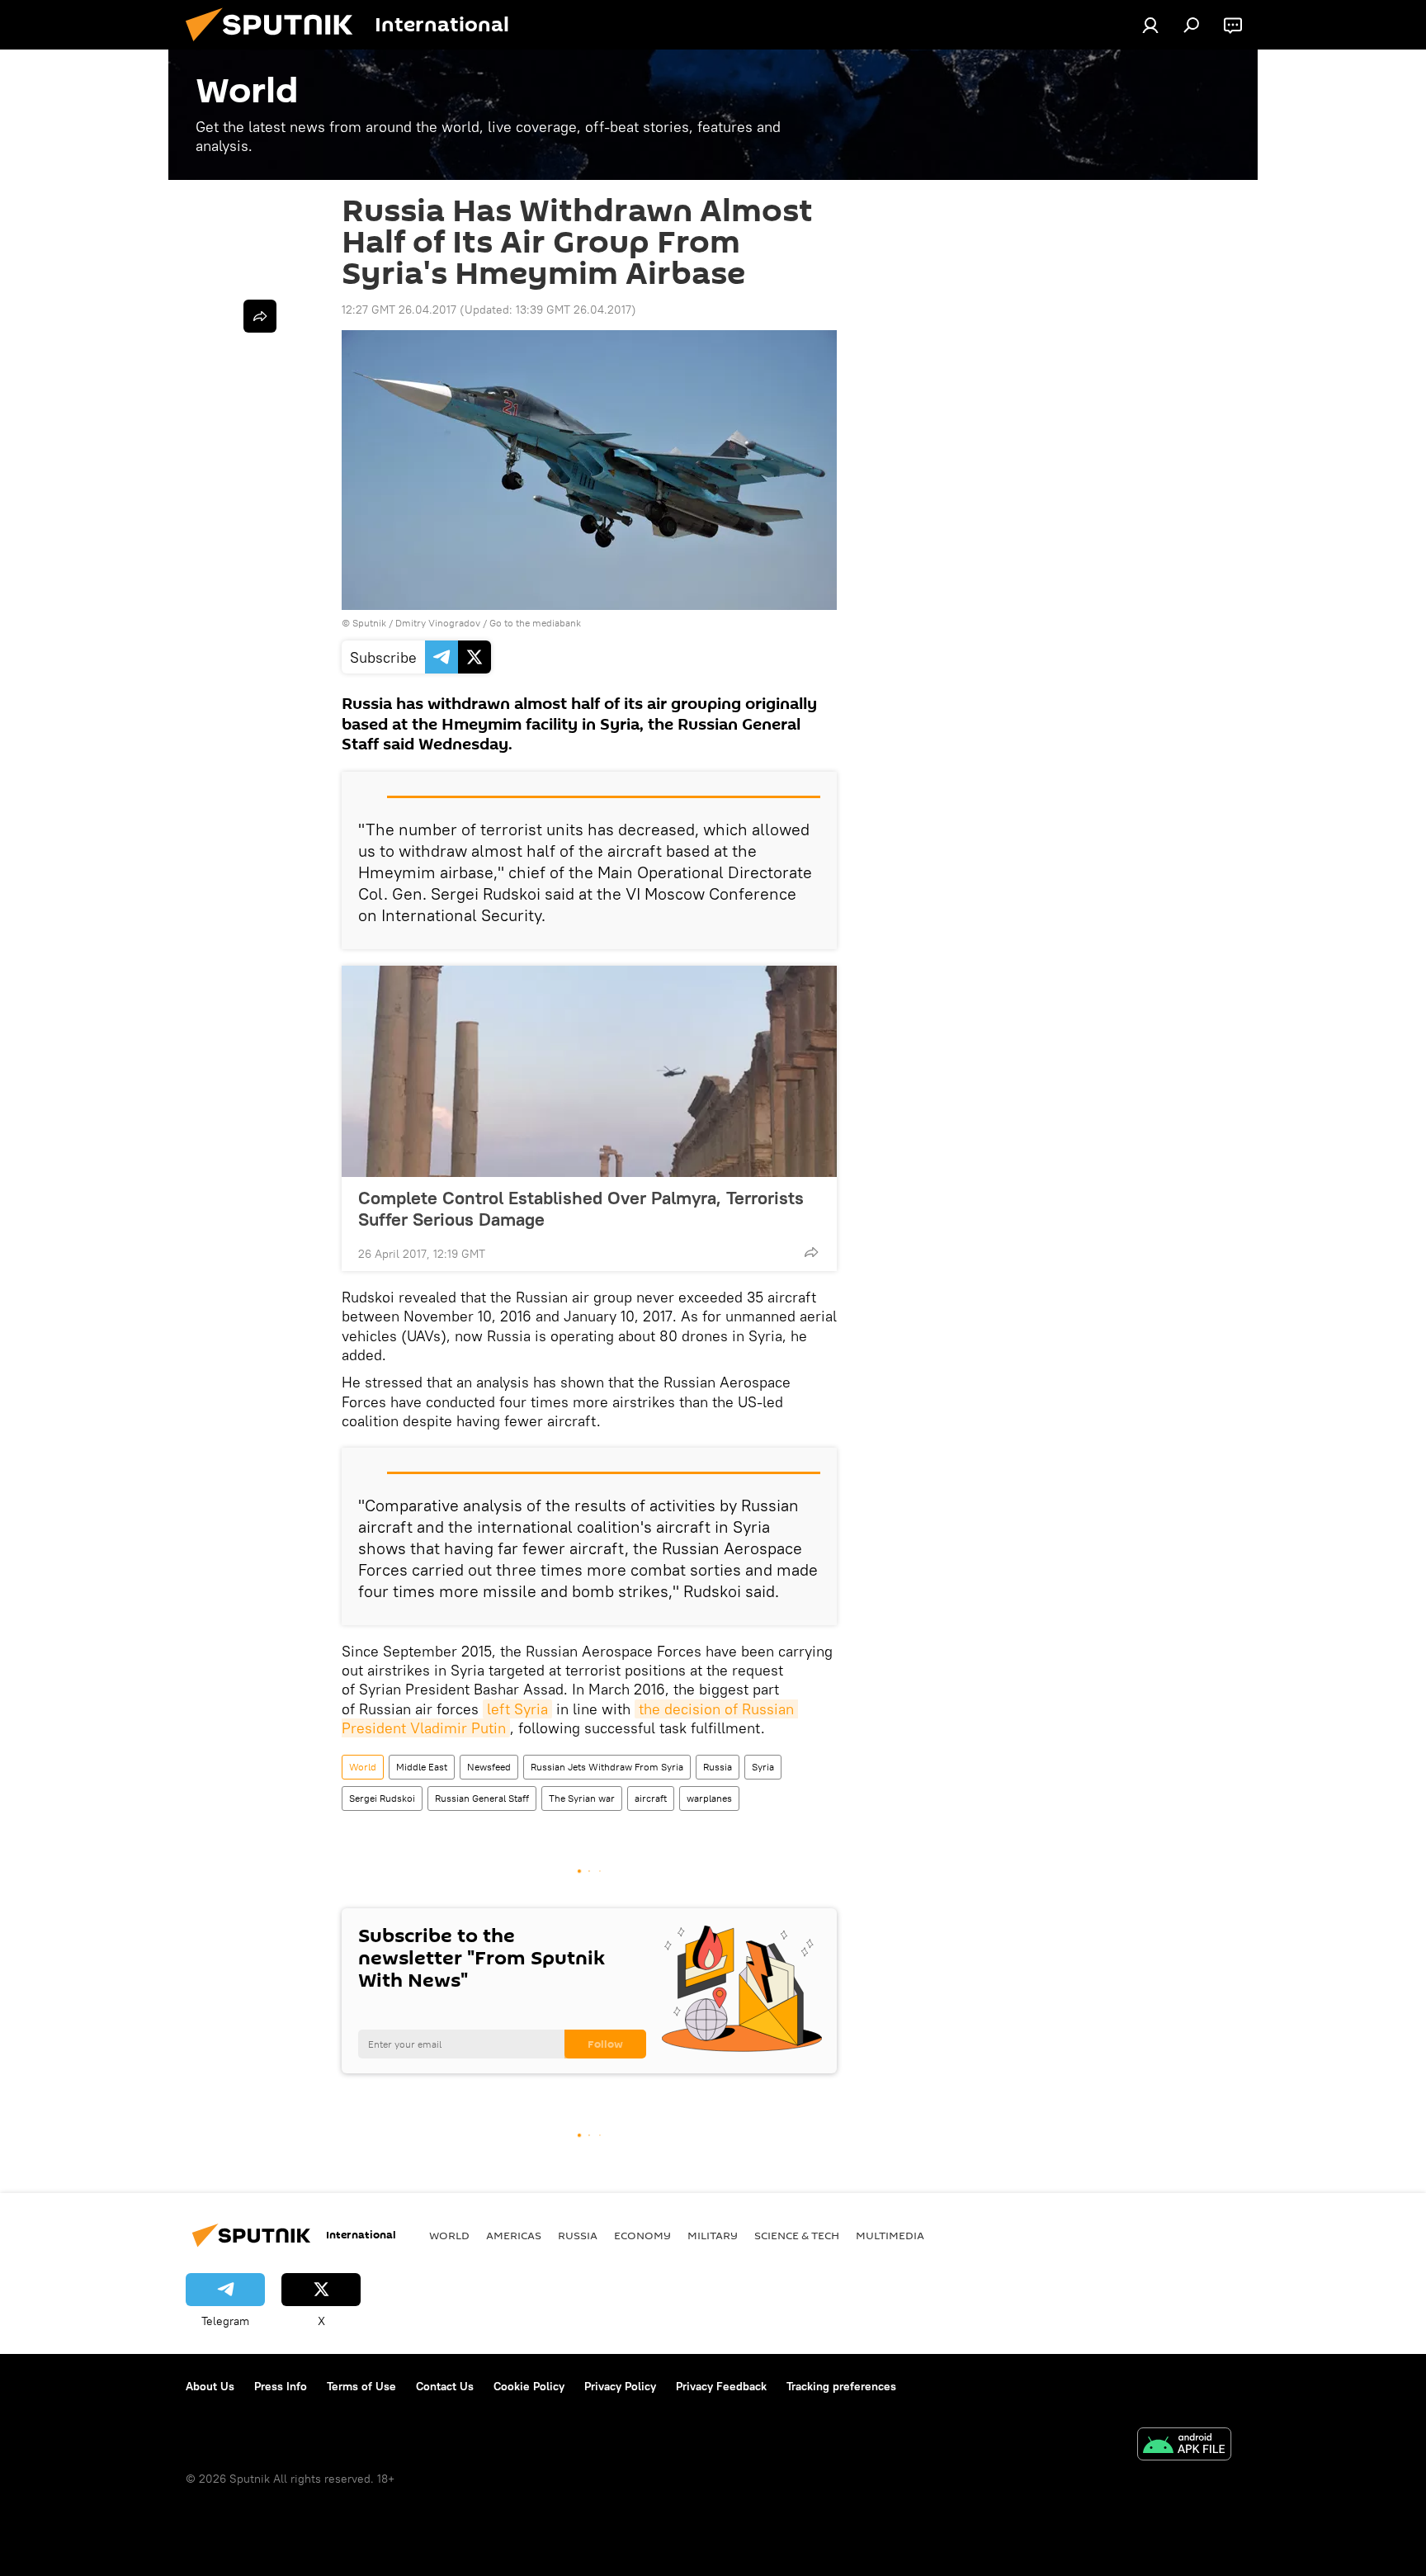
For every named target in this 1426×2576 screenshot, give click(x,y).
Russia (718, 1767)
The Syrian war (582, 1798)
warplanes (709, 1798)
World (363, 1767)
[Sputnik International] (276, 45)
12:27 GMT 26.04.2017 (399, 310)
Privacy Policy (620, 2386)
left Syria (517, 1709)
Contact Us (445, 2386)
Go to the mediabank (535, 623)
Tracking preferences (841, 2386)
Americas (514, 2235)
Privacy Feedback (721, 2386)
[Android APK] (1184, 2446)
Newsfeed (489, 1767)
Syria (763, 1767)
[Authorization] (1150, 25)
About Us (210, 2386)
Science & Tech (797, 2235)
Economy (642, 2235)
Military (713, 2235)
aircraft (651, 1798)
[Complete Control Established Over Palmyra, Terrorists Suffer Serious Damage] (589, 1071)
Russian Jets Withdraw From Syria (607, 1767)
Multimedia (890, 2235)
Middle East (422, 1767)
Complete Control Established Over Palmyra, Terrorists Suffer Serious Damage (581, 1208)
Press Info (281, 2386)
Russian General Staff (482, 1798)
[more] (811, 1252)
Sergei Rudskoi (382, 1798)
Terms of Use (361, 2386)
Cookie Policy (529, 2386)
